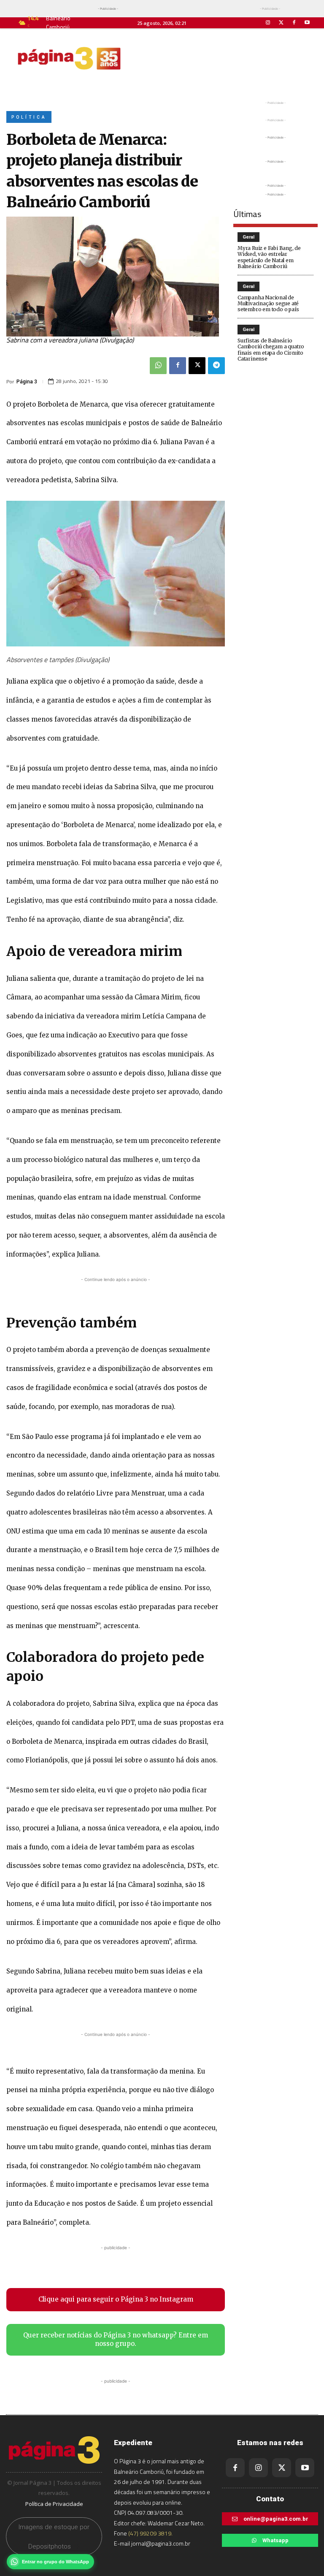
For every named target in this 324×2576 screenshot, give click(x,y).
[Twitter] (281, 23)
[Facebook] (294, 23)
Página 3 (27, 382)
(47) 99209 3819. (150, 2533)
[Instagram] (268, 23)
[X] (197, 366)
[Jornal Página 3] (69, 58)
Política (29, 117)
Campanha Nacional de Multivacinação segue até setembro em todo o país (268, 304)
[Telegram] (216, 366)
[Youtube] (307, 23)
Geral (248, 237)
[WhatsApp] (158, 366)
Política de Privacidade (54, 2504)
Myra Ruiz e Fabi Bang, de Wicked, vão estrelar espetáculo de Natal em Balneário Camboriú (269, 257)
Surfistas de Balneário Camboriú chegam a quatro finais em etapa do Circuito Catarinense (271, 350)
